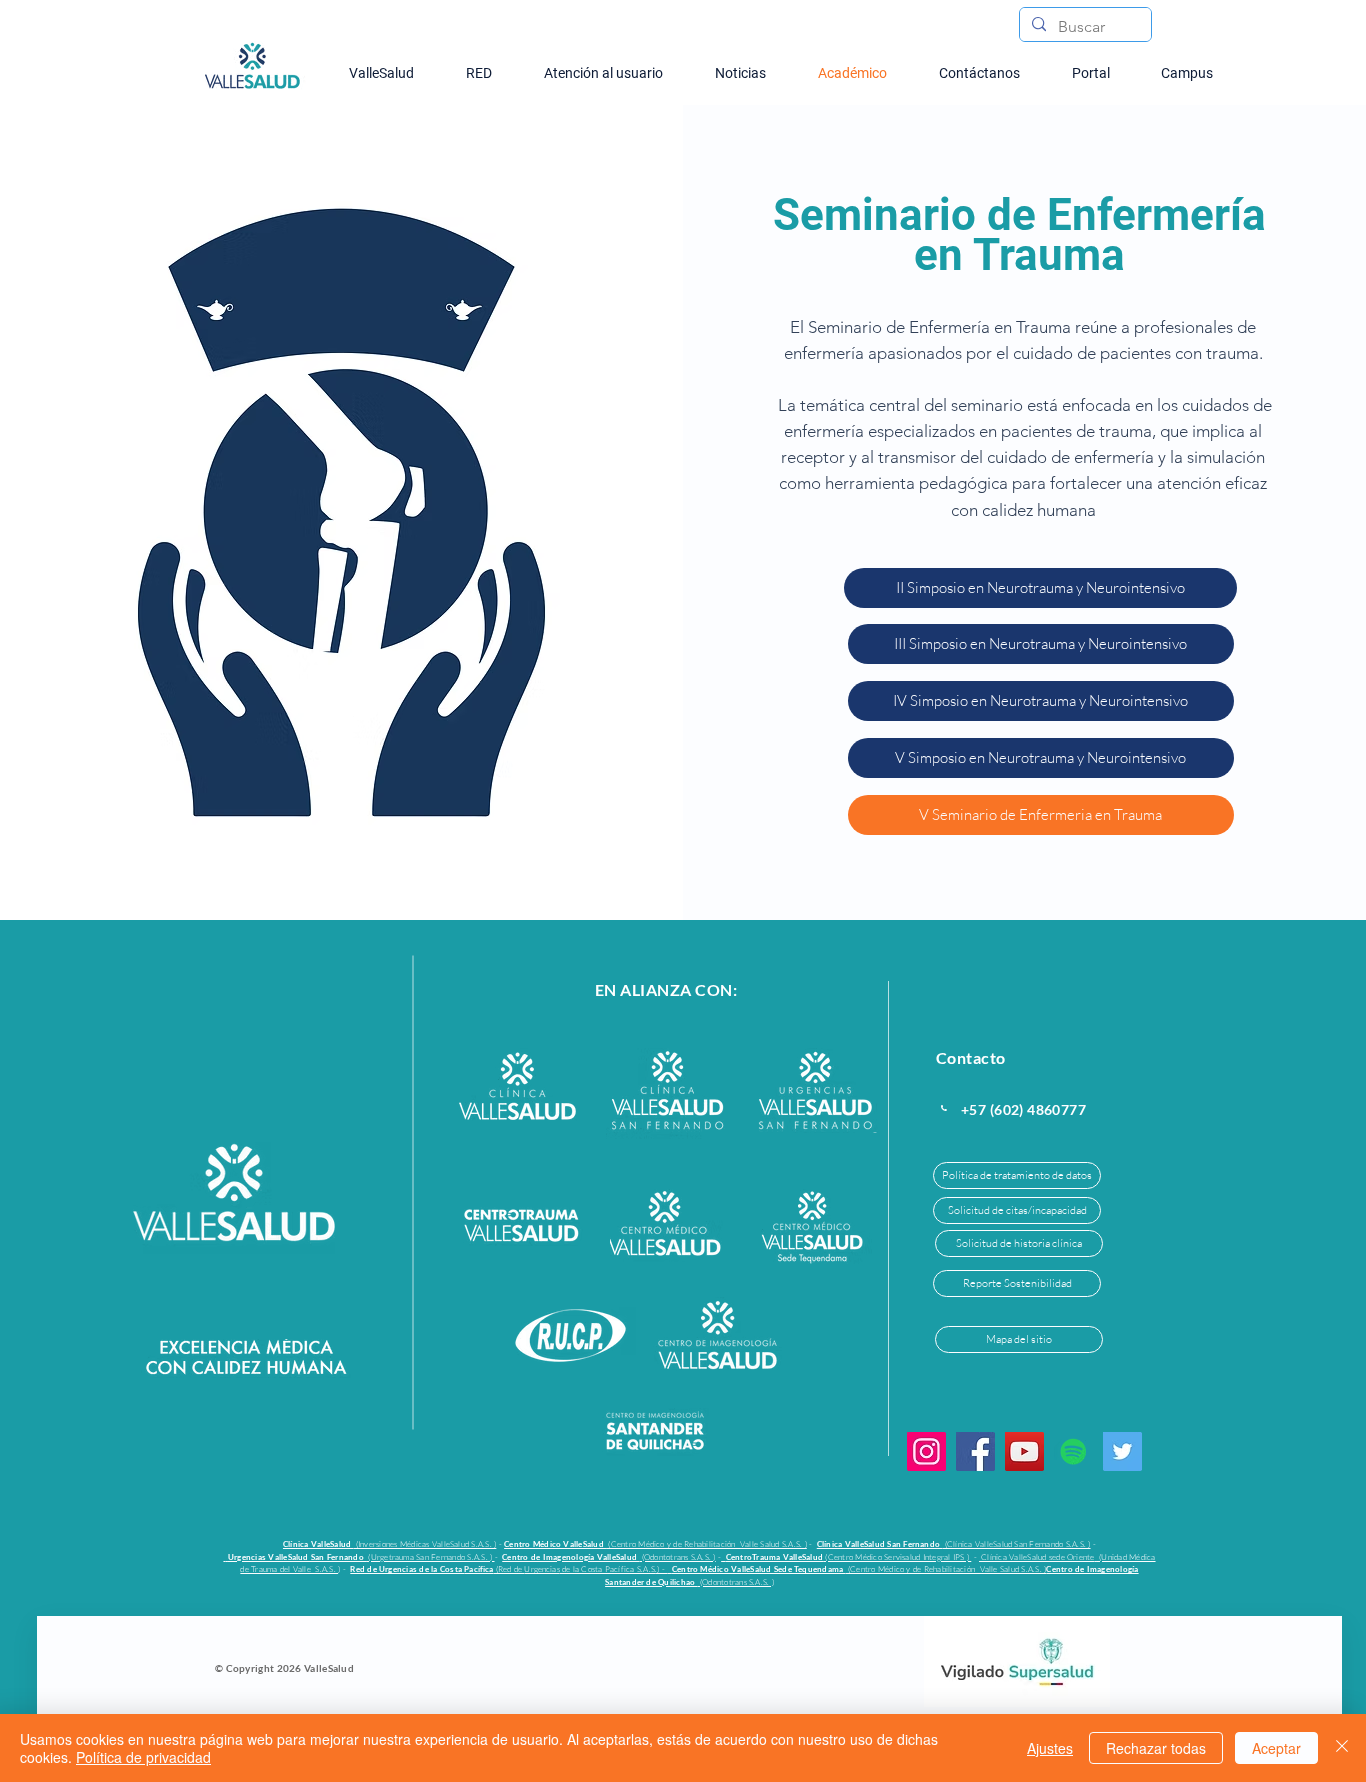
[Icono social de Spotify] (1073, 1451)
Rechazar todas (1156, 1748)
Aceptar (1276, 1748)
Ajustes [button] (1050, 1748)
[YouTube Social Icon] (1024, 1451)
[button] (1040, 588)
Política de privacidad (143, 1757)
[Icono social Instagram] (926, 1451)
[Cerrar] (1342, 1748)
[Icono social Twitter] (1122, 1451)
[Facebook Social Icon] (975, 1451)
